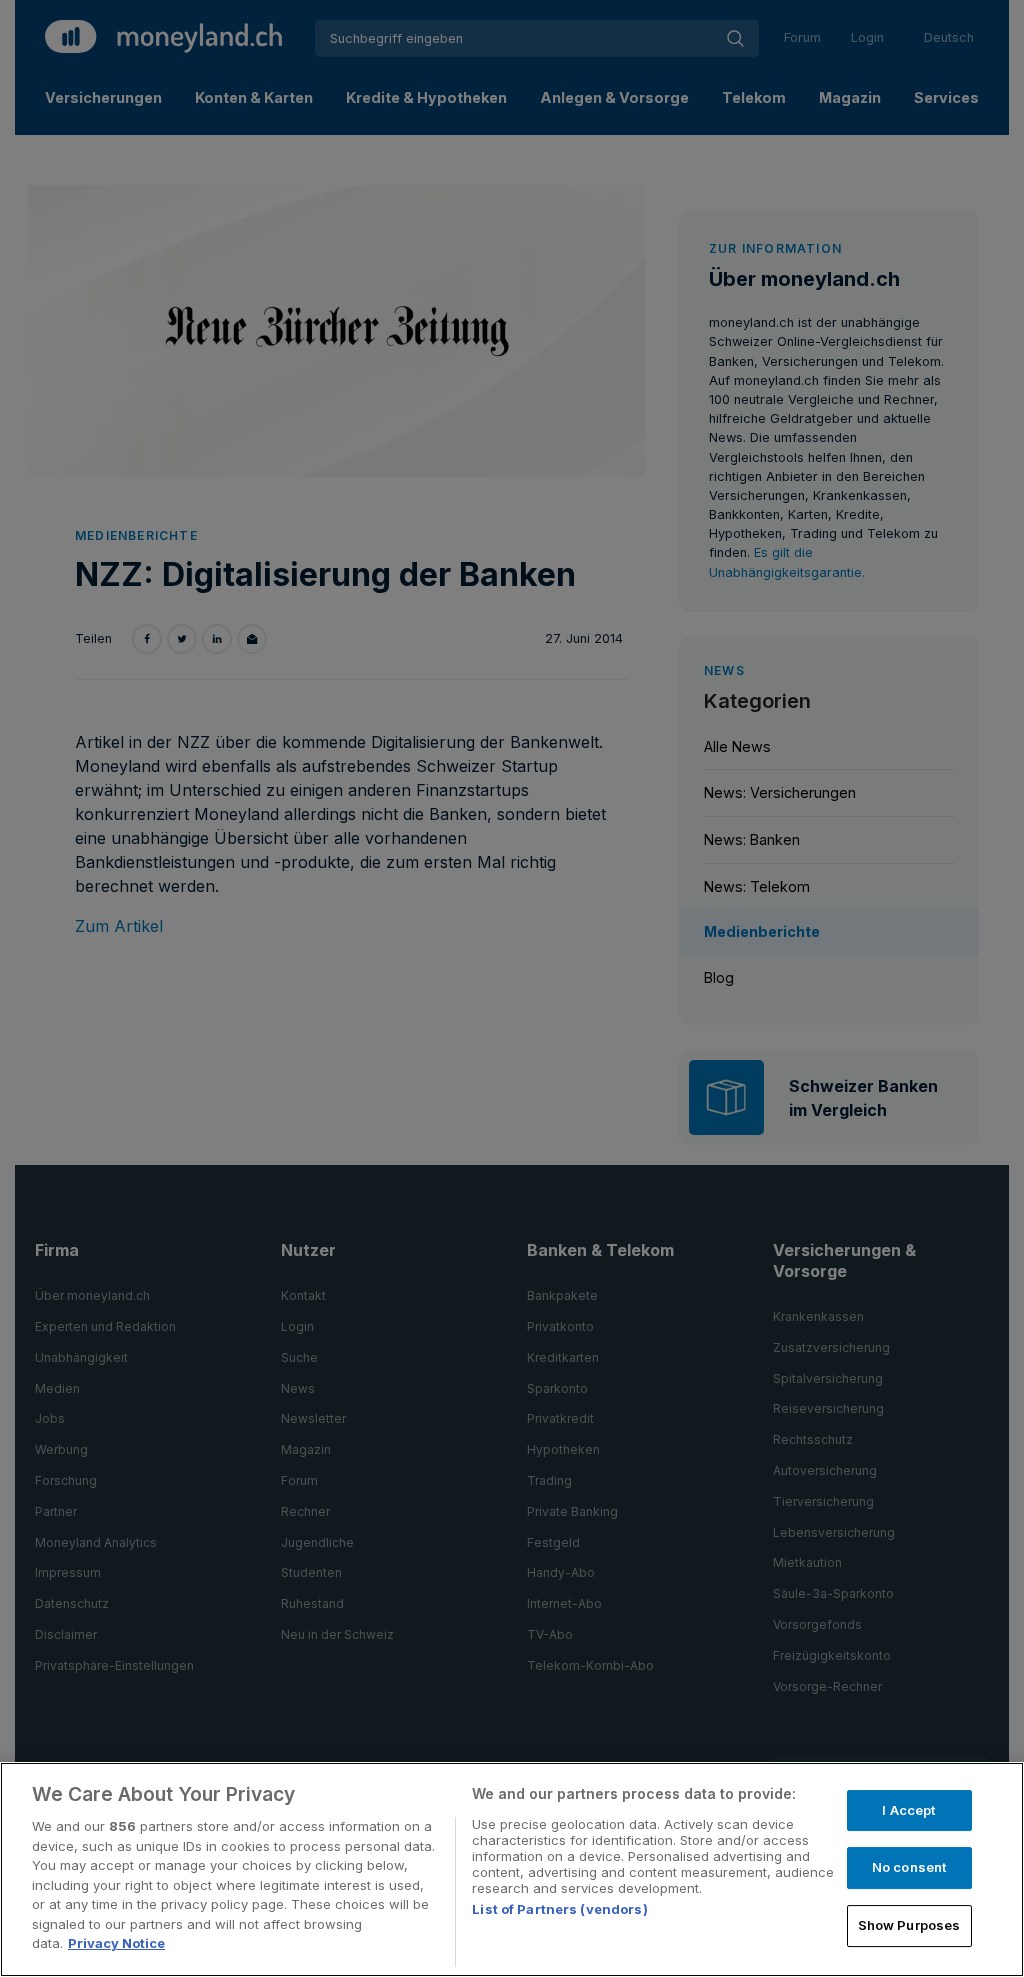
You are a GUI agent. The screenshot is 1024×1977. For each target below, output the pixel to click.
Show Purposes (909, 1925)
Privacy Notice (116, 1943)
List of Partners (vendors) (559, 1909)
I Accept (908, 1810)
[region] (512, 1869)
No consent (909, 1867)
